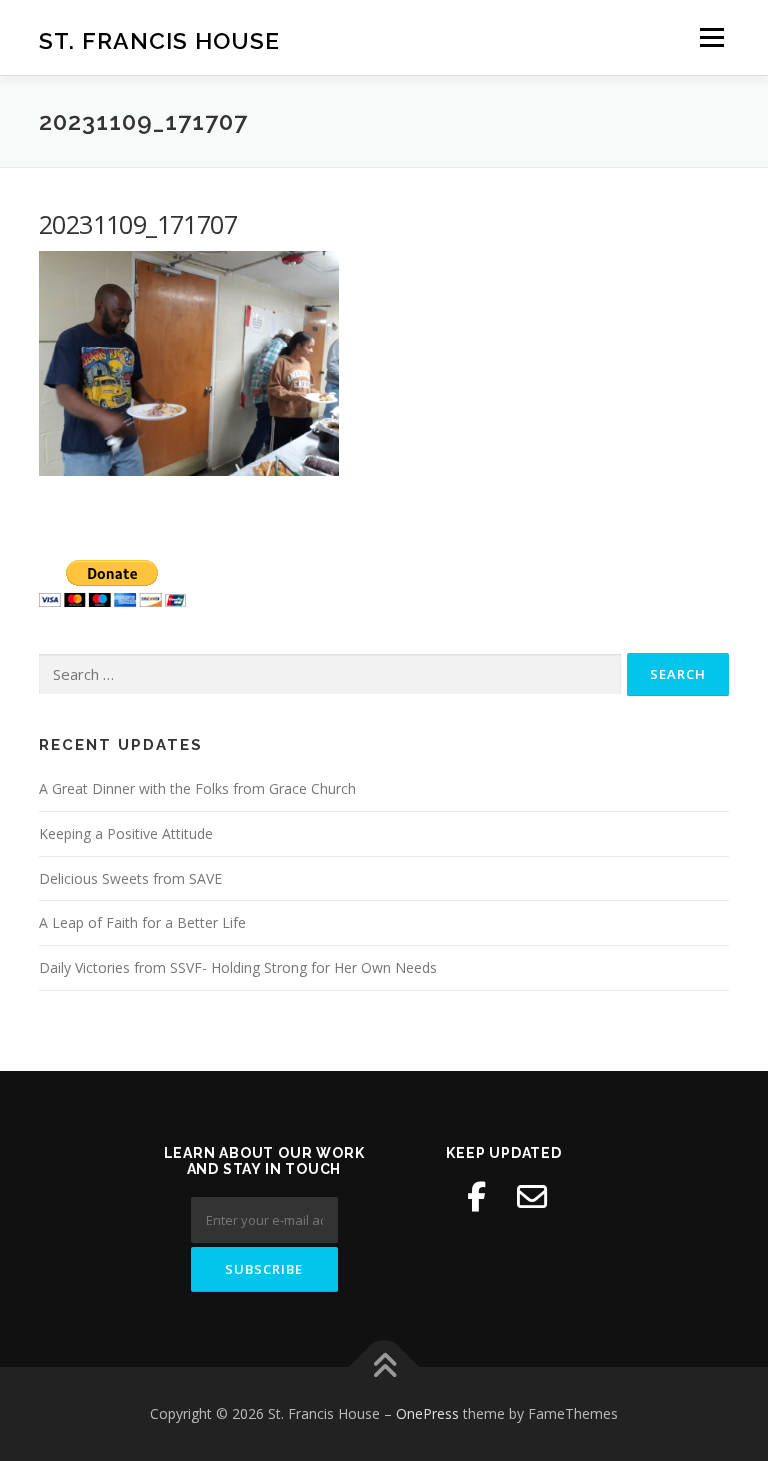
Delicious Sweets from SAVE (130, 878)
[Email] (532, 1197)
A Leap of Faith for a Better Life (142, 922)
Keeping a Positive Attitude (126, 833)
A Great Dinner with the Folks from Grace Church (197, 788)
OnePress (427, 1413)
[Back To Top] (384, 1367)
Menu (711, 37)
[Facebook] (476, 1197)
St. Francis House (159, 39)
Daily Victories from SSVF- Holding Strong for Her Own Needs (238, 967)
